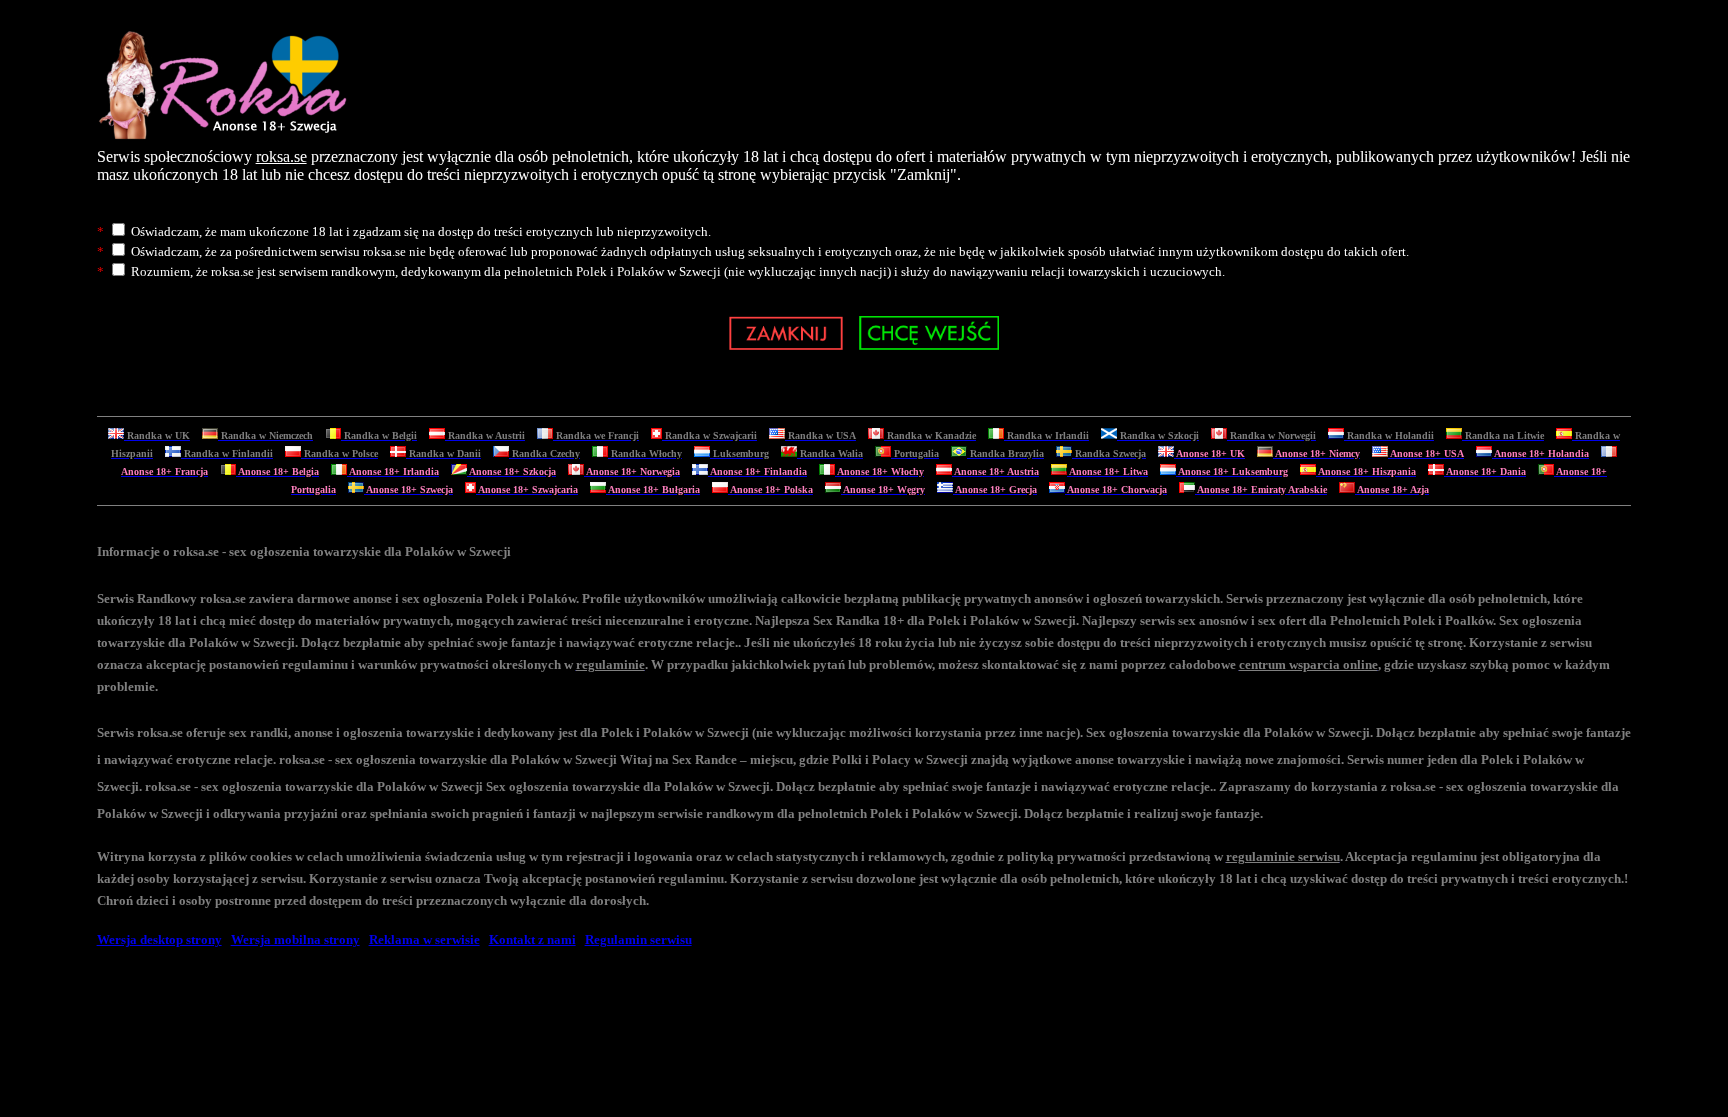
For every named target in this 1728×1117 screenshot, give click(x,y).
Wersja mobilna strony (295, 939)
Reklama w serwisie (424, 939)
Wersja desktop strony (159, 939)
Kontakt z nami (532, 939)
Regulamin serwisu (638, 939)
